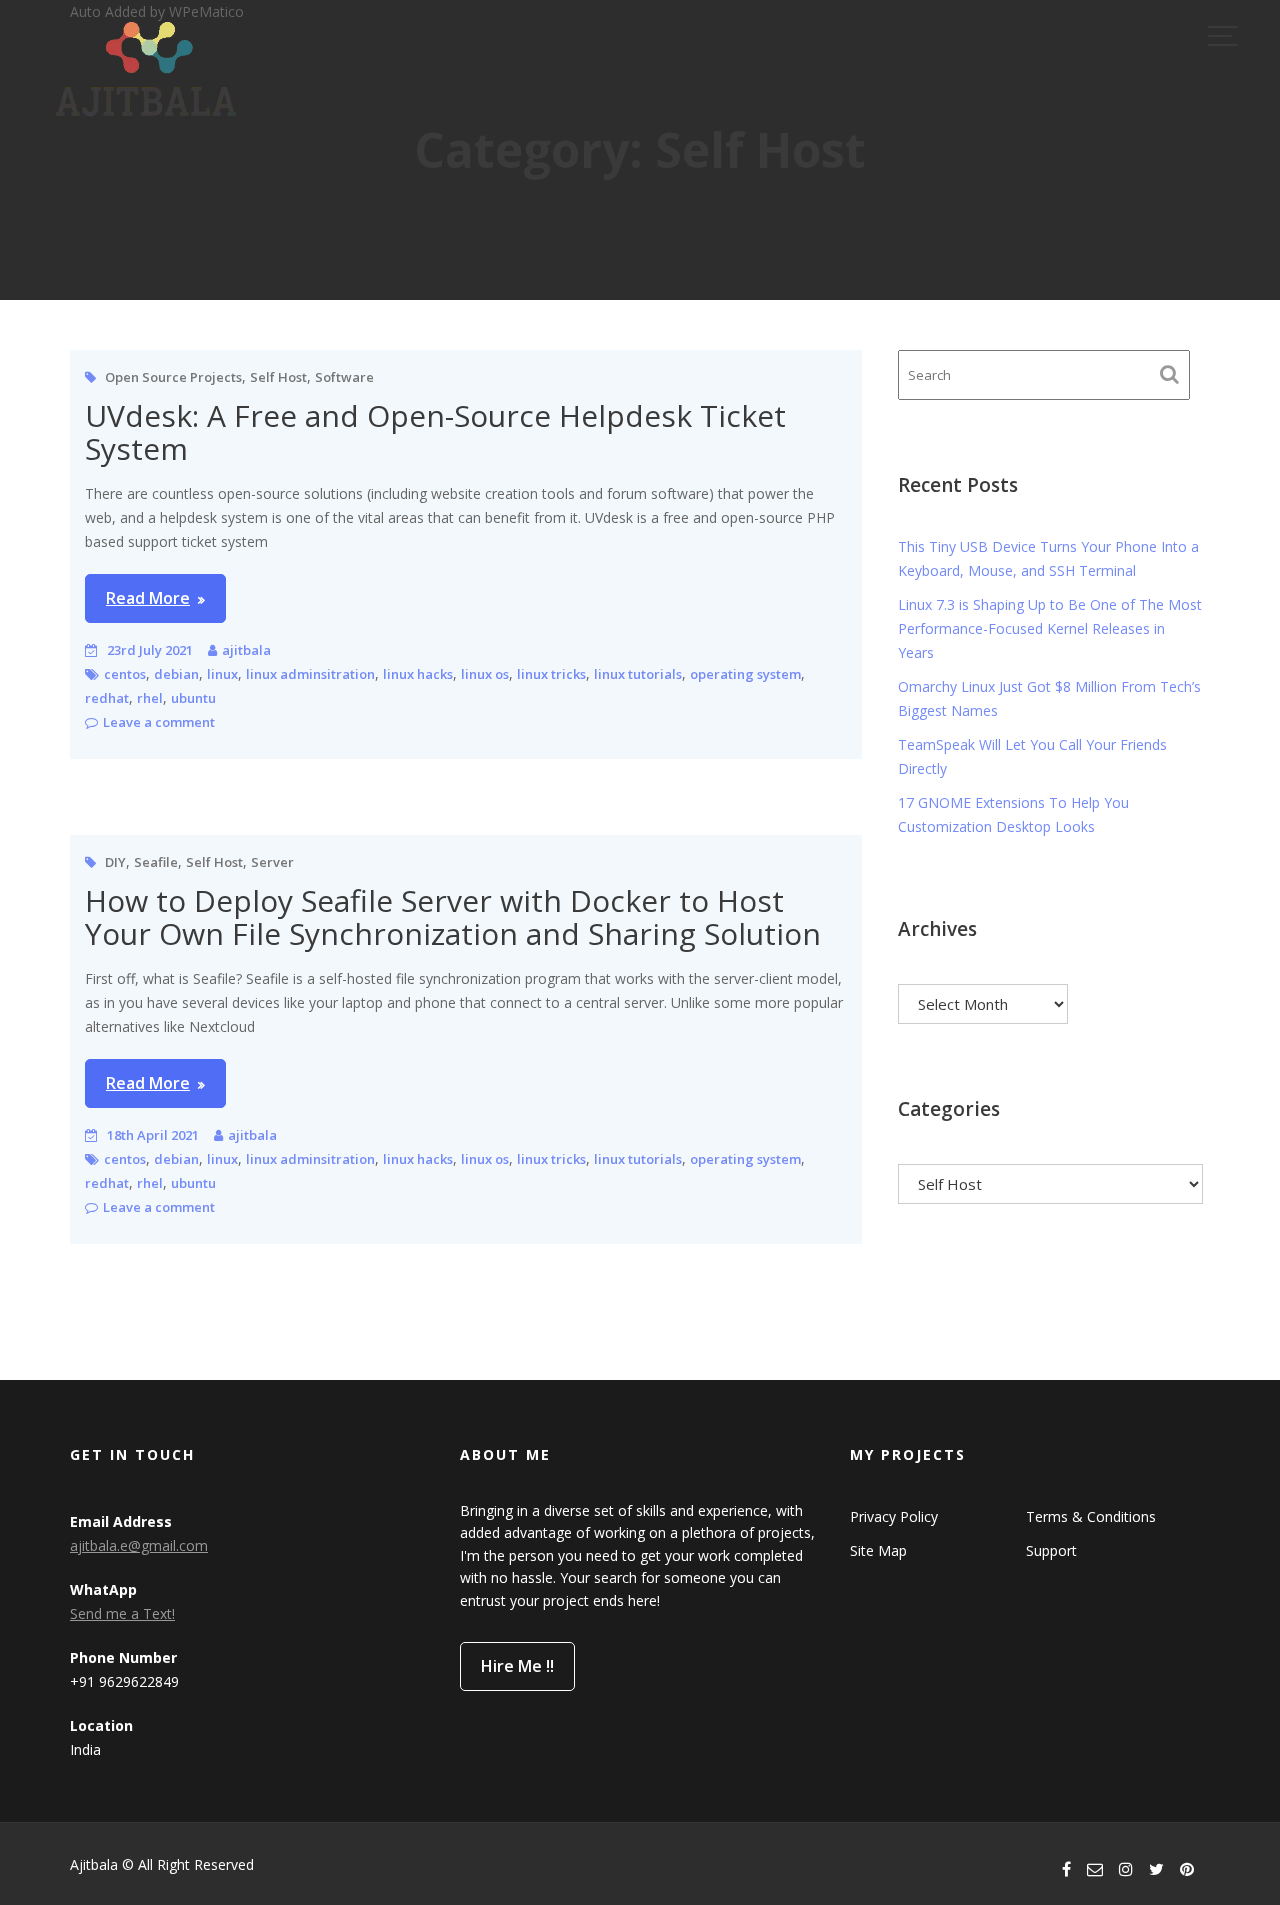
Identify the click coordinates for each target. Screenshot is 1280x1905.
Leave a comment (159, 722)
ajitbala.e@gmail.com (139, 1545)
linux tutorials (638, 674)
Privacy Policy (894, 1516)
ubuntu (193, 698)
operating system (745, 674)
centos (125, 674)
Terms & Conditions (1091, 1516)
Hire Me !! (517, 1666)
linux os (485, 674)
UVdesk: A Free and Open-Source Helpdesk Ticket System (435, 432)
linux (222, 674)
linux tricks (551, 674)
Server (272, 862)
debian (176, 674)
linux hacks (418, 674)
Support (1051, 1550)
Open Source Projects (173, 377)
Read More (148, 598)
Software (344, 377)
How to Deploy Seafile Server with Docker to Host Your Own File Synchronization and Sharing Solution (453, 917)
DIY (115, 862)
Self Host (278, 377)
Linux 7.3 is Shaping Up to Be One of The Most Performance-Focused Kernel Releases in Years (1050, 628)
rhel (150, 698)
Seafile (156, 862)
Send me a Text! (122, 1613)
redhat (107, 698)
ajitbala (246, 650)
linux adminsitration (310, 674)
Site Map (878, 1550)
